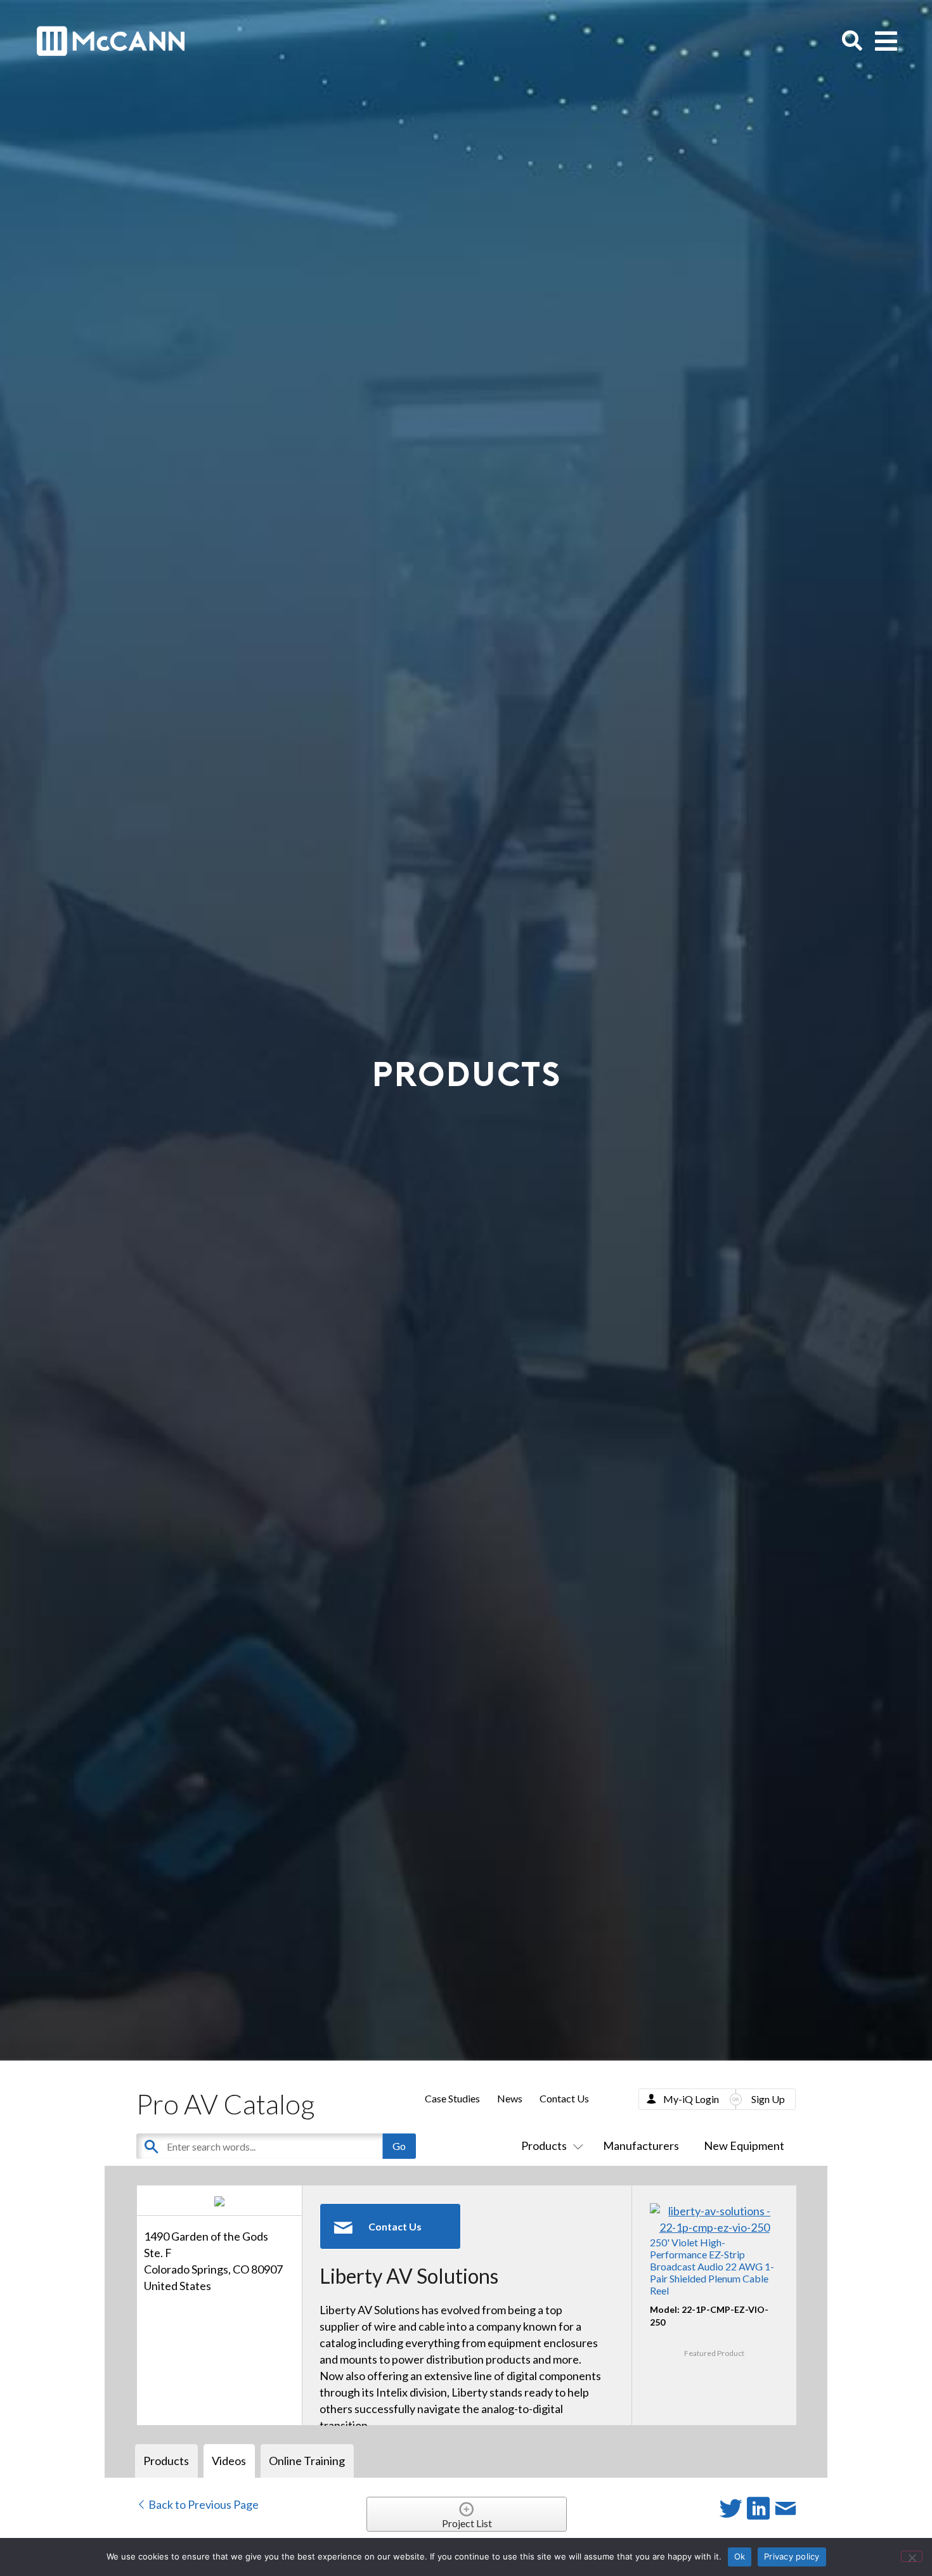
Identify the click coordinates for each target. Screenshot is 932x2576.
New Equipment (744, 2146)
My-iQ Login (691, 2099)
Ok (740, 2556)
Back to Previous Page (203, 2504)
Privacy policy (792, 2556)
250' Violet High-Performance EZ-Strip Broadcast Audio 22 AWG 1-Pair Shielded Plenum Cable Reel (712, 2267)
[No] (912, 2556)
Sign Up (768, 2099)
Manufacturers (641, 2146)
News (510, 2098)
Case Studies (452, 2098)
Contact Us (564, 2098)
